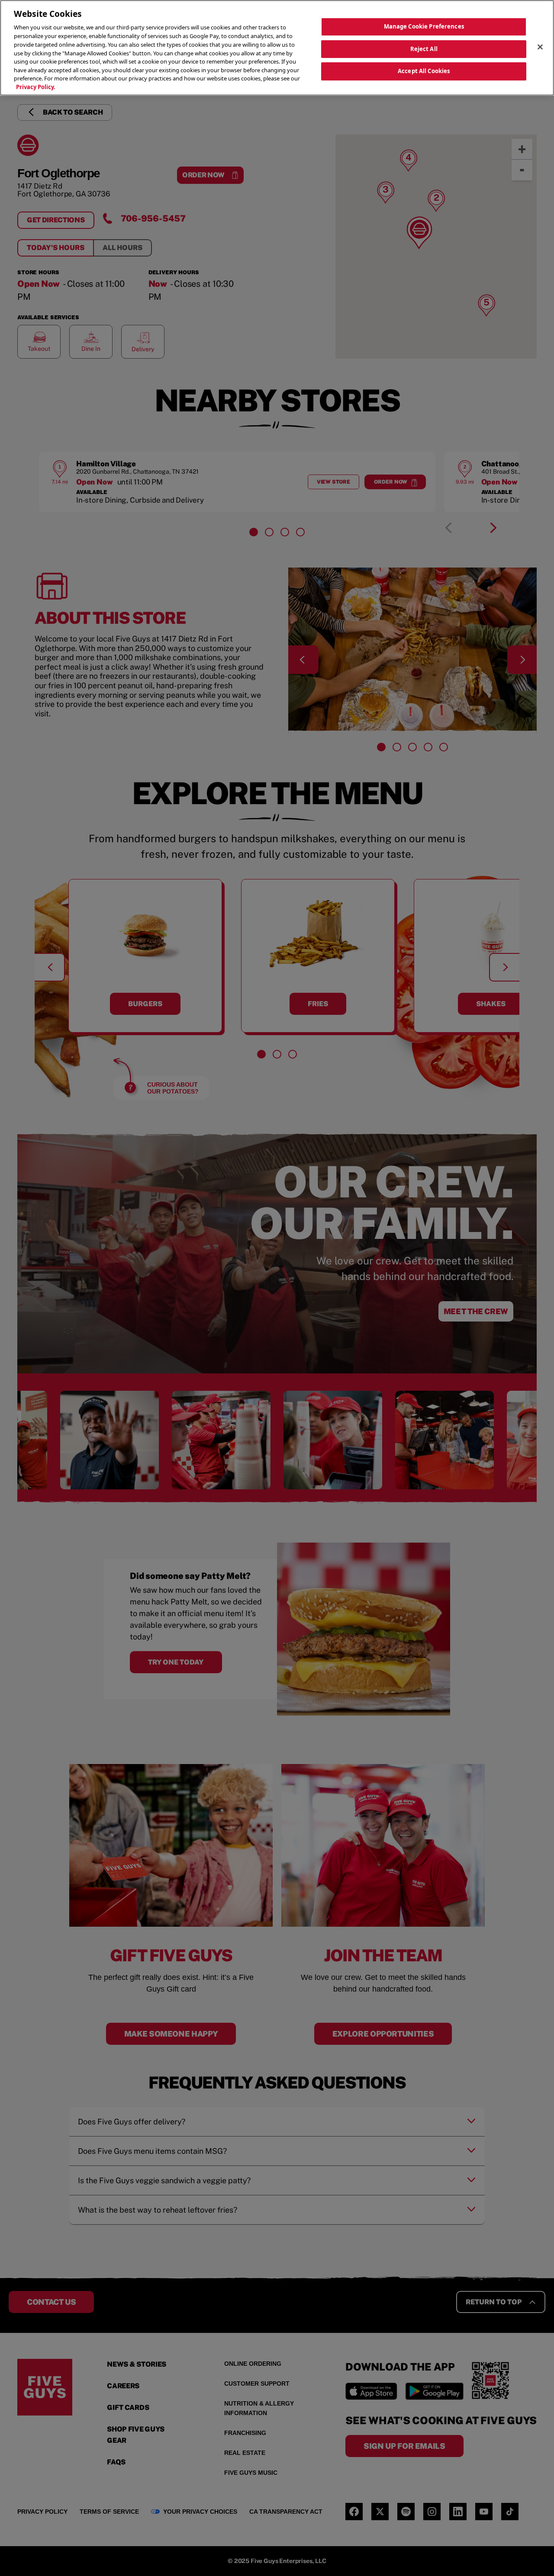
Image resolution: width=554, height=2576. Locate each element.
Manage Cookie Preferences (424, 26)
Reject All (424, 48)
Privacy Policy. (36, 87)
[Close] (540, 47)
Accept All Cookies (424, 71)
